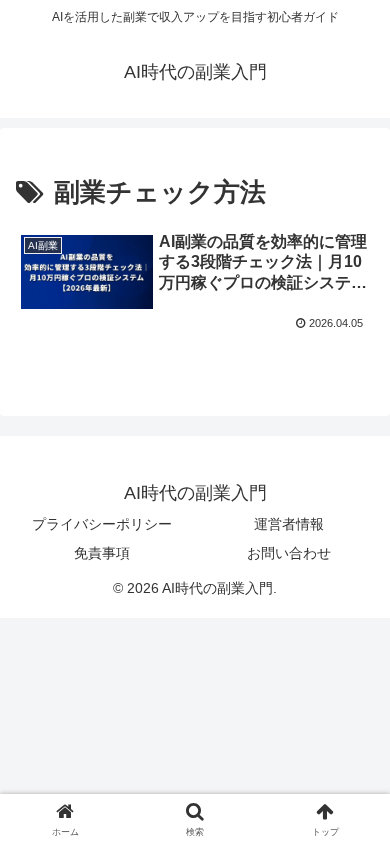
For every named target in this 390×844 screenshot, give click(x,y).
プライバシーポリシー (102, 524)
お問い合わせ (289, 553)
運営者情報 (289, 524)
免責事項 (102, 553)
